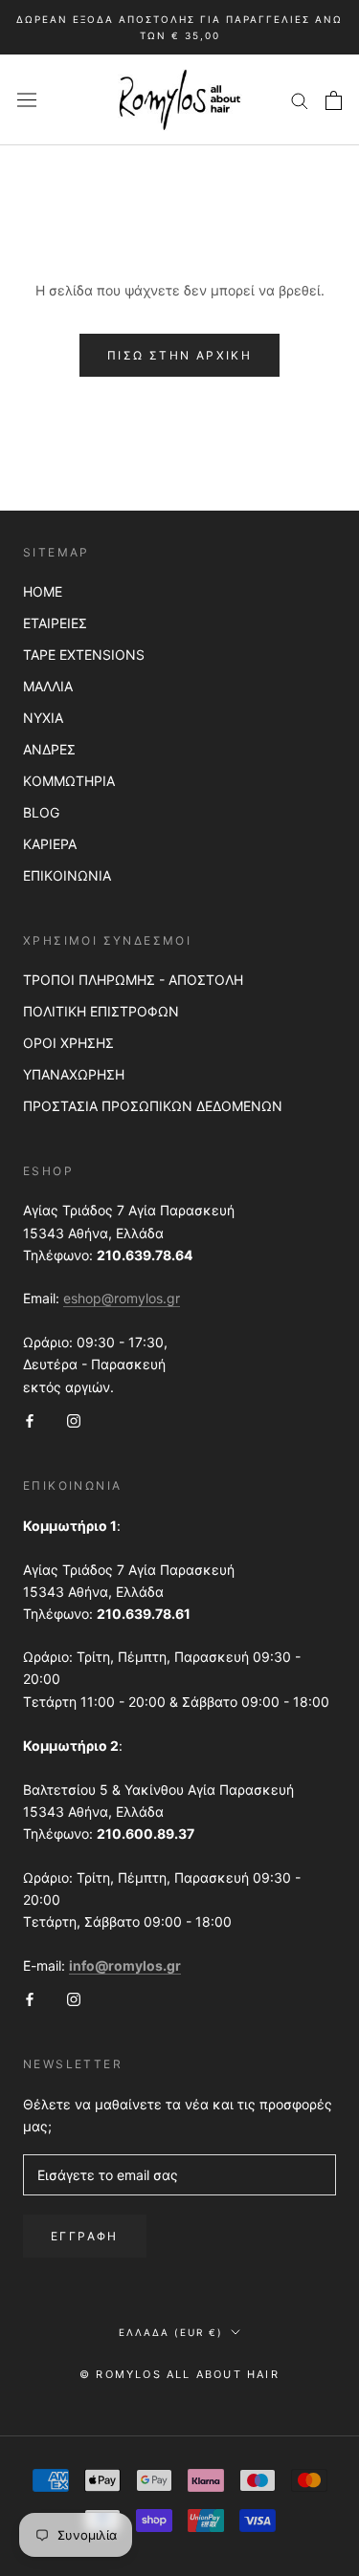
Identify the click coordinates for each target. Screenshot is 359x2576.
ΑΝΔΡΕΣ (49, 749)
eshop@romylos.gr (122, 1298)
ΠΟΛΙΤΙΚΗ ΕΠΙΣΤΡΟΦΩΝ (101, 1011)
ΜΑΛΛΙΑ (48, 686)
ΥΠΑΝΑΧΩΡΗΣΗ (74, 1074)
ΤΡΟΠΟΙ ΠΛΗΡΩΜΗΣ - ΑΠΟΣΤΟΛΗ (133, 980)
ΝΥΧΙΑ (43, 718)
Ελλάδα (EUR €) (171, 2332)
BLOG (41, 812)
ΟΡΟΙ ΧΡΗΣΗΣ (68, 1043)
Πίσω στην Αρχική (179, 355)
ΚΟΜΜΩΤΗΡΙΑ (69, 781)
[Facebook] (30, 1419)
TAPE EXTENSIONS (84, 655)
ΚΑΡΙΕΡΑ (50, 844)
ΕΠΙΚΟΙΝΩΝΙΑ (67, 875)
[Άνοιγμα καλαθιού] (334, 100)
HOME (43, 591)
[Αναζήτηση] (300, 100)
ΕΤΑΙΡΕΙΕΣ (55, 623)
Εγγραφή (85, 2236)
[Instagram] (74, 1419)
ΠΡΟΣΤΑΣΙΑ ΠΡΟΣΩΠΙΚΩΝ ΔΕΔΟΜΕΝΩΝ (153, 1106)
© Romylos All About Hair (179, 2374)
